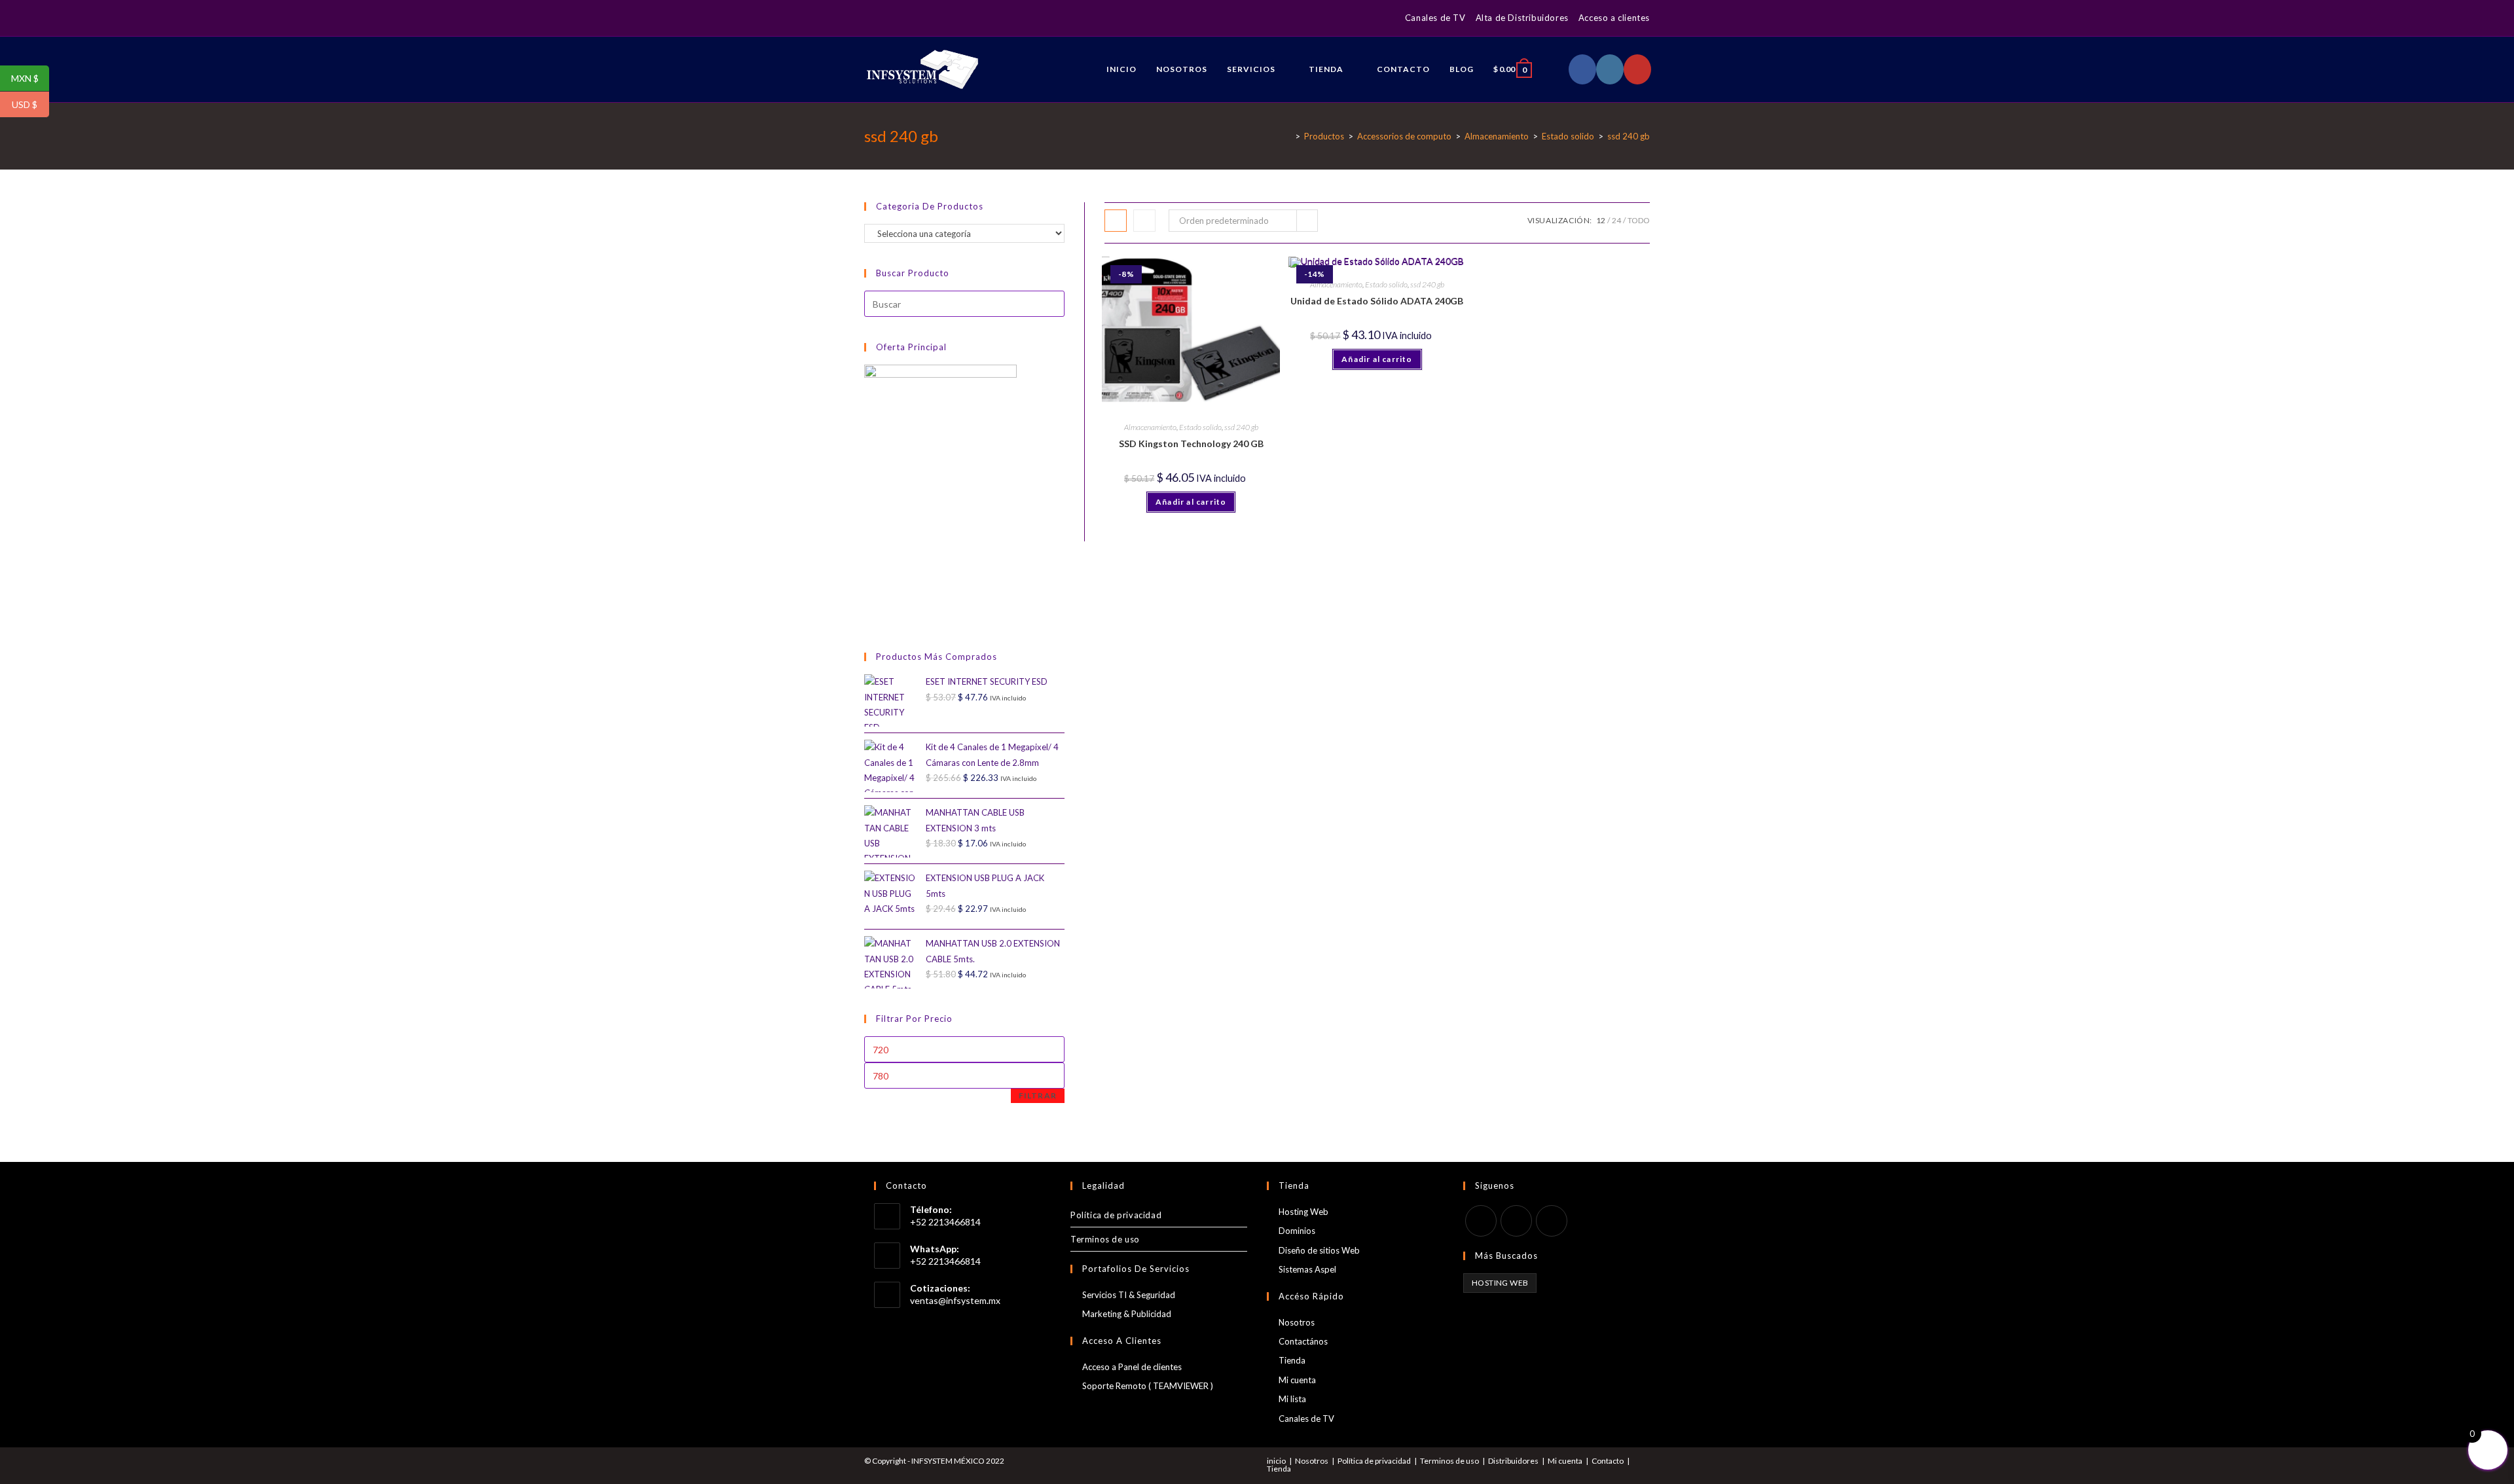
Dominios (1297, 1231)
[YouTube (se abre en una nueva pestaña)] (1637, 69)
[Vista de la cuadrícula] (1116, 221)
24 (1616, 220)
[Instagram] (883, 18)
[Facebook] (870, 18)
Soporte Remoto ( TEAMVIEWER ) (1148, 1386)
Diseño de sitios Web (1319, 1250)
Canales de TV (1435, 18)
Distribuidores (1513, 1461)
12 (1601, 220)
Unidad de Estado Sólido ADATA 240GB (1377, 301)
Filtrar (1038, 1095)
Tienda (1292, 1360)
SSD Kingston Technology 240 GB (1191, 443)
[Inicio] (1288, 136)
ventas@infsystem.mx (955, 1300)
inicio (1276, 1461)
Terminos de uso (1105, 1239)
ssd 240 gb (1241, 427)
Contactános (1303, 1341)
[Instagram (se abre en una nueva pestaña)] (1610, 69)
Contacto (1608, 1461)
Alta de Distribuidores (1522, 18)
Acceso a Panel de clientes (1132, 1367)
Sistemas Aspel (1307, 1269)
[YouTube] (898, 18)
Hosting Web (1303, 1212)
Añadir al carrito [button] (1191, 502)
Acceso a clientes (1614, 18)
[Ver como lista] (1144, 221)
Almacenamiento (1150, 427)
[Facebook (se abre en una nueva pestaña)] (1582, 69)
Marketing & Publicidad (1127, 1314)
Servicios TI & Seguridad (1129, 1295)
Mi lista (1292, 1399)
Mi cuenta (1297, 1380)
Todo (1639, 220)
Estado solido (1200, 427)
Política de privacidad (1116, 1215)
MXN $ (30, 79)
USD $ (30, 105)
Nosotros (1297, 1322)
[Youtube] (1552, 1221)
